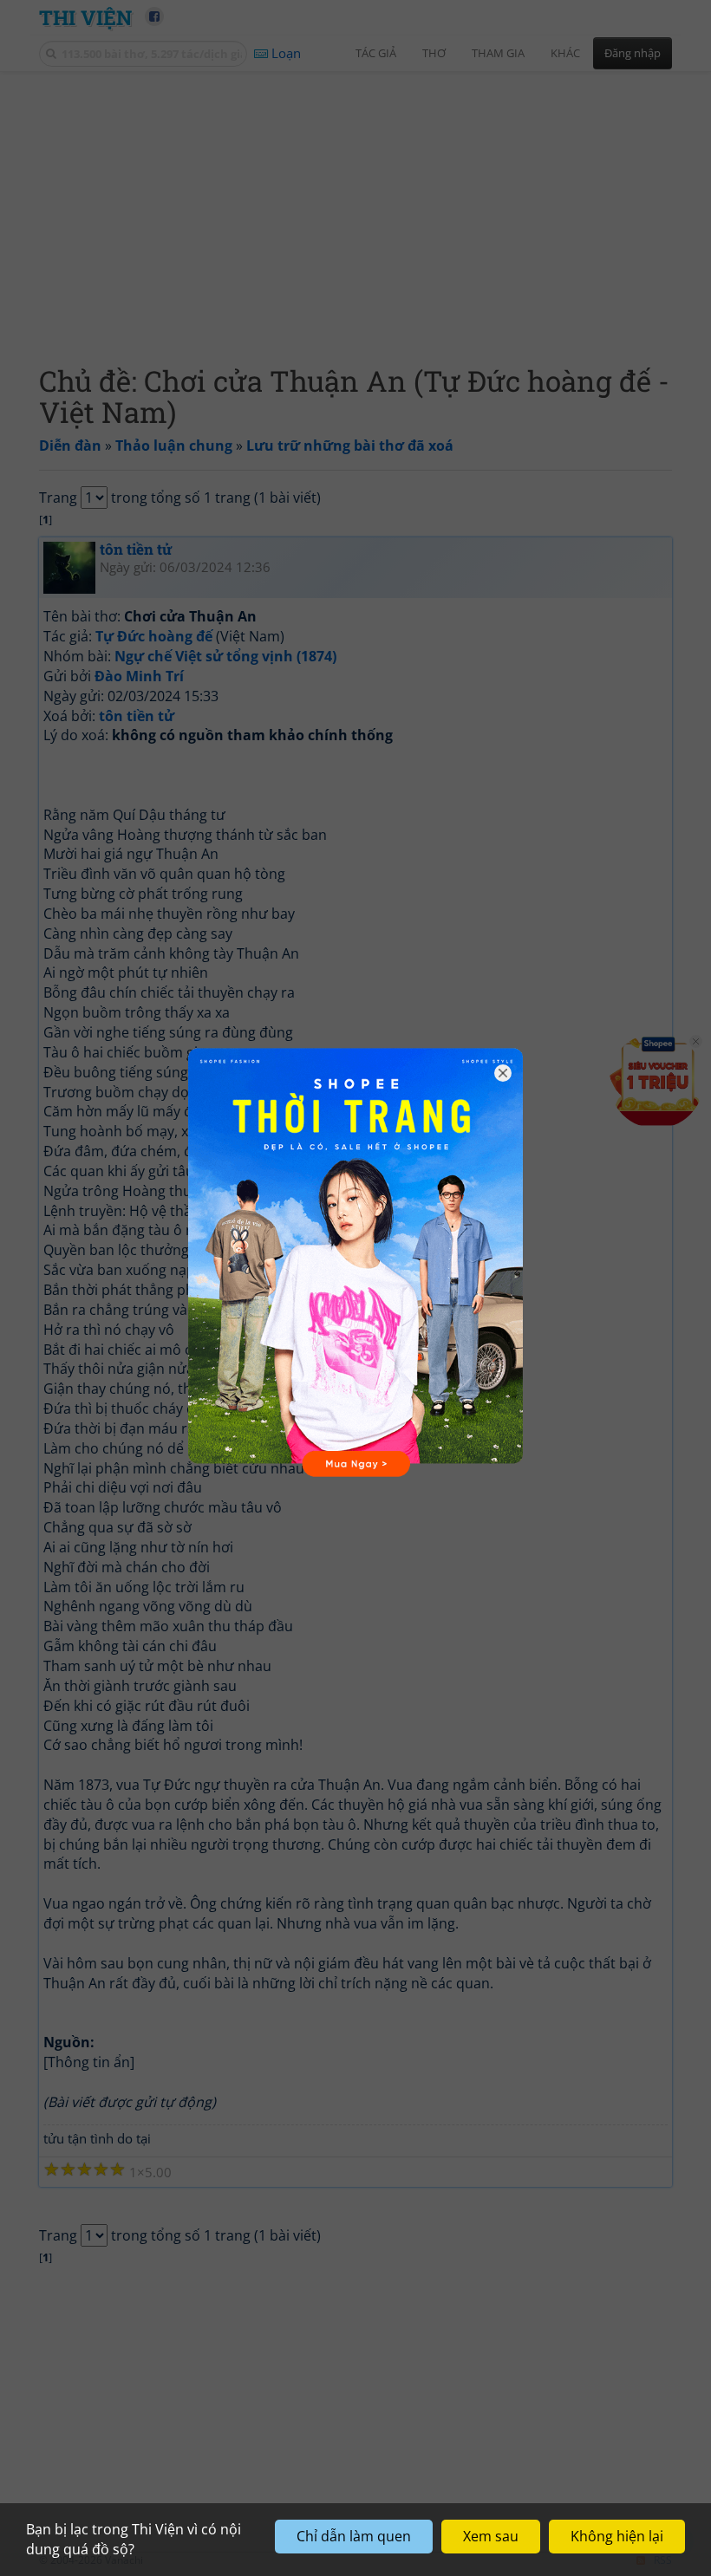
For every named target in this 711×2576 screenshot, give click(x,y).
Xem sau (491, 2536)
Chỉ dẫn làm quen (354, 2536)
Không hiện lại (617, 2536)
